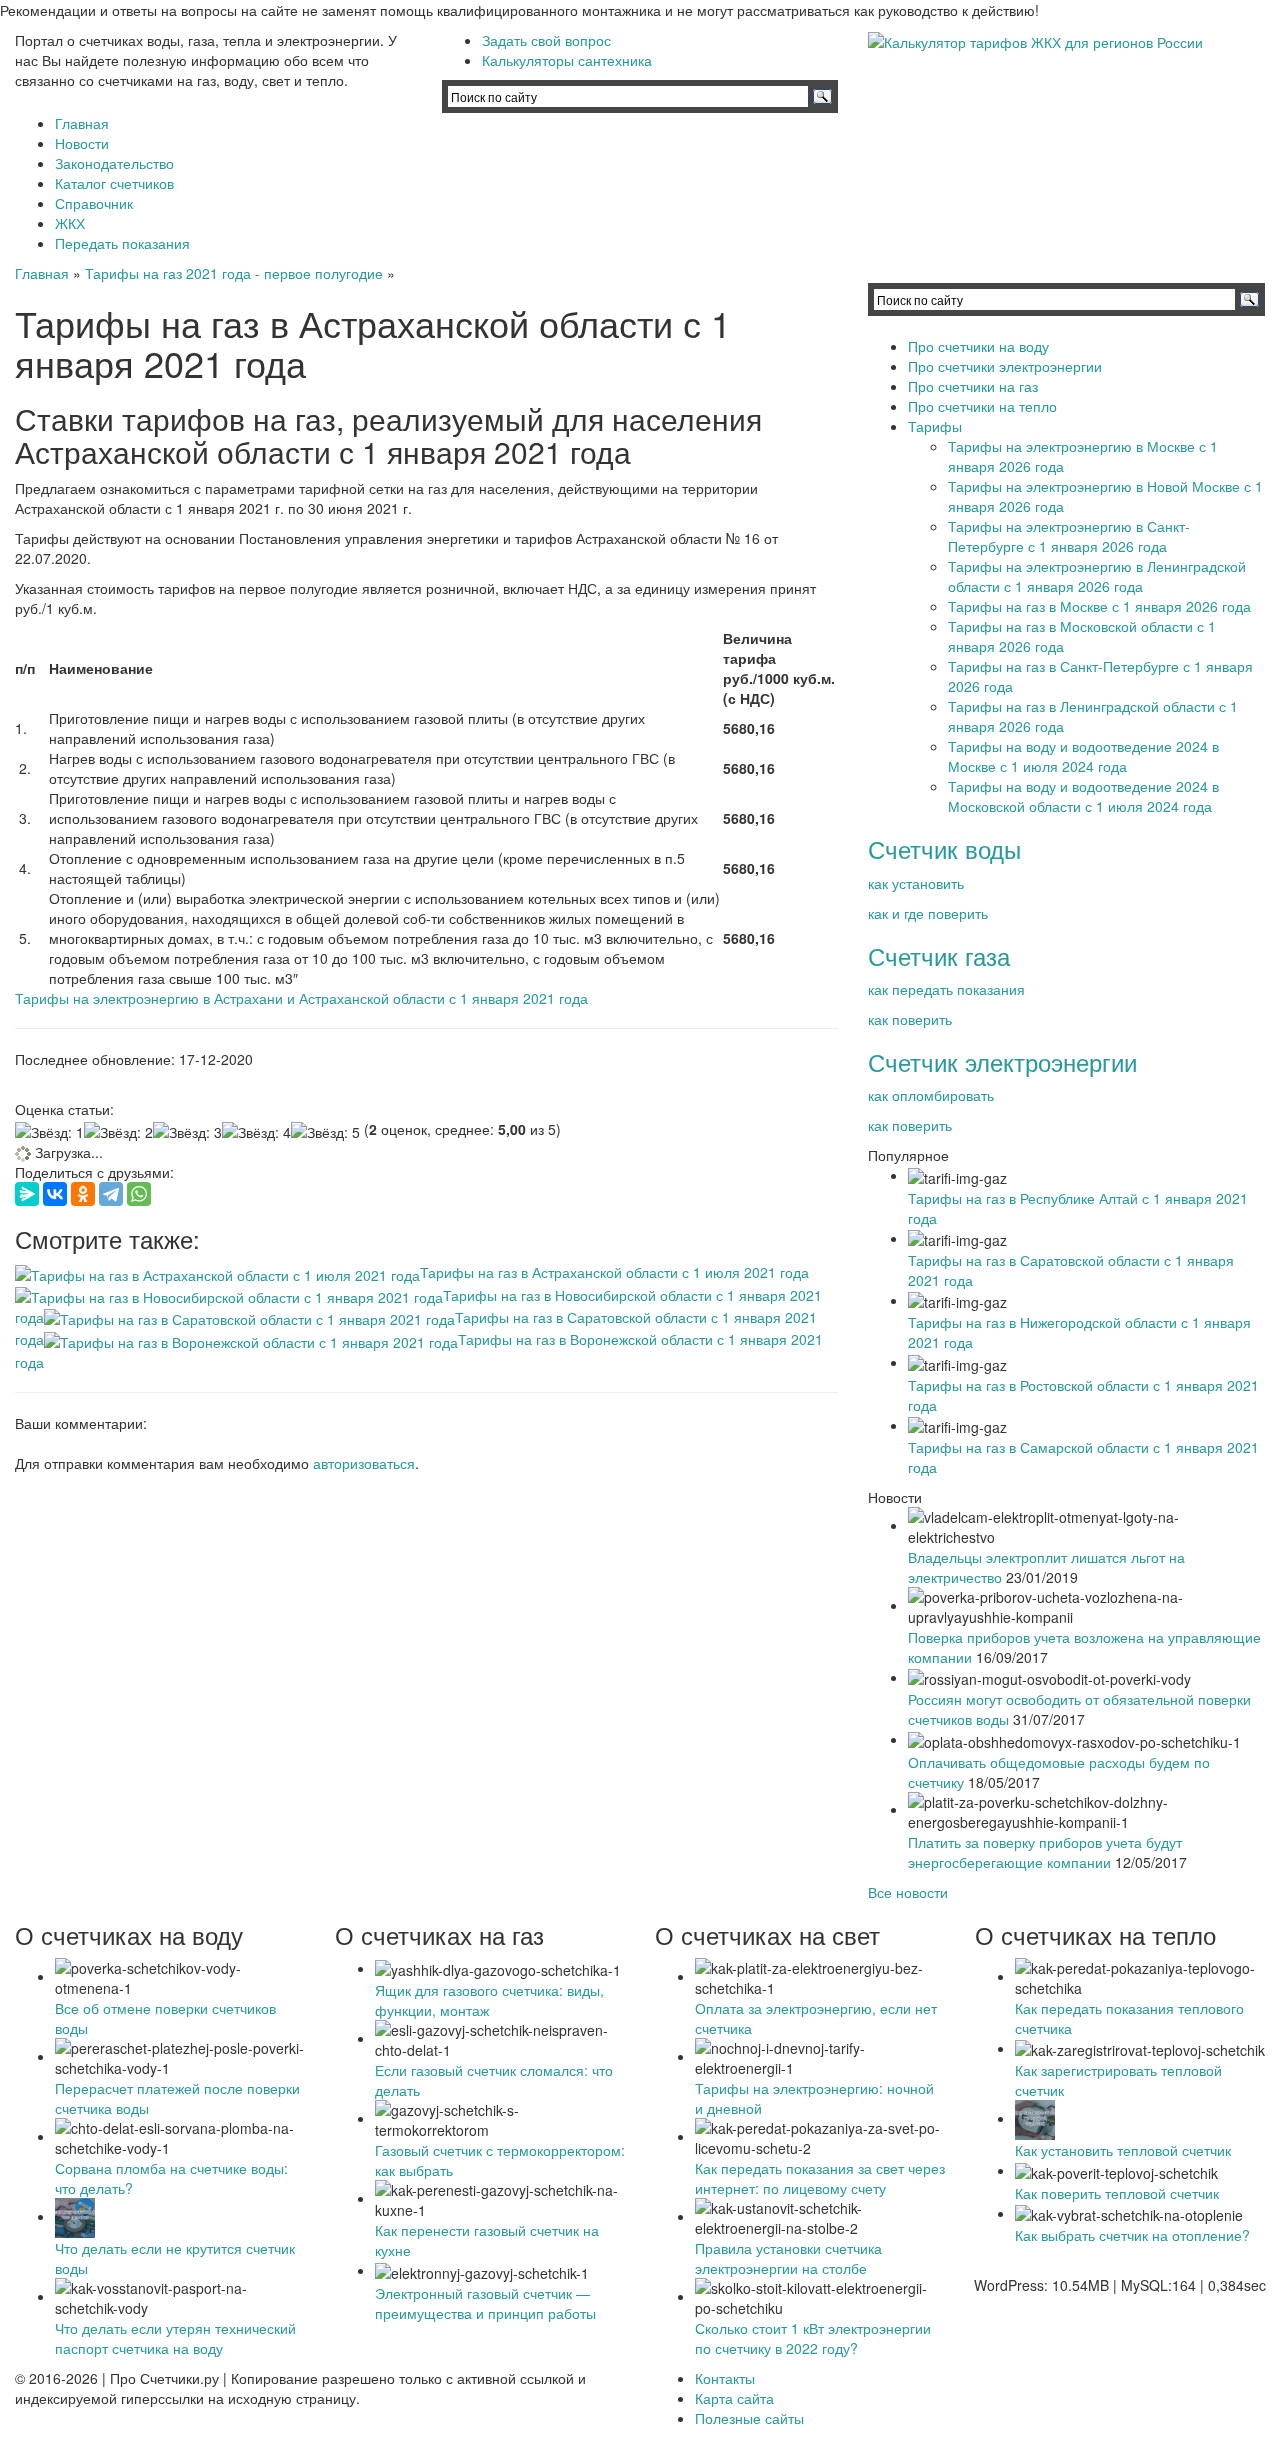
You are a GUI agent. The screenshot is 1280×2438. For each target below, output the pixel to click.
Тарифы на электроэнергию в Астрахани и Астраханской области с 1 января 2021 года (301, 998)
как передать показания (946, 989)
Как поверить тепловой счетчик (1117, 2193)
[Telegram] (111, 1194)
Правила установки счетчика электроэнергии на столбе (788, 2258)
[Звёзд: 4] (256, 1132)
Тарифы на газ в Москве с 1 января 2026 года (1099, 606)
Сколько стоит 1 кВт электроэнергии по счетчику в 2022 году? (813, 2338)
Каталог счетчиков (114, 183)
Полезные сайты (749, 2418)
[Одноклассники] (83, 1194)
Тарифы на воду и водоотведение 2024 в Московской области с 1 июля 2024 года (1083, 796)
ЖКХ (70, 223)
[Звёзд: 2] (118, 1132)
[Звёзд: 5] (325, 1132)
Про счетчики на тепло (982, 406)
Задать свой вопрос (546, 40)
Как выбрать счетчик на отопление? (1132, 2235)
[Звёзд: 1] (49, 1132)
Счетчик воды (944, 848)
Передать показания (122, 243)
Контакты (725, 2378)
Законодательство (114, 163)
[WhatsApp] (139, 1194)
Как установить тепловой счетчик (1123, 2150)
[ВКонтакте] (55, 1194)
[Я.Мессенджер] (27, 1194)
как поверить (910, 1019)
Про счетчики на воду (978, 346)
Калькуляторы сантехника (567, 60)
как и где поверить (928, 913)
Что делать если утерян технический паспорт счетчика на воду (175, 2338)
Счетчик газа (939, 955)
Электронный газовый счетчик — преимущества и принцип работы (485, 2303)
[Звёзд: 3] (187, 1132)
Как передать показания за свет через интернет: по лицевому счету (820, 2178)
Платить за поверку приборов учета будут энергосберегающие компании (1045, 1852)
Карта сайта (734, 2398)
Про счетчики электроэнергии (1005, 366)
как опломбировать (931, 1095)
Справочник (94, 203)
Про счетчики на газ (973, 386)
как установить (916, 883)
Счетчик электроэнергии (1002, 1061)
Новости (82, 143)
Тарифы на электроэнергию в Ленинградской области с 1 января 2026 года (1097, 576)
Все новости (908, 1892)
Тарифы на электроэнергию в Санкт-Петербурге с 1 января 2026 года (1069, 536)
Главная (82, 123)
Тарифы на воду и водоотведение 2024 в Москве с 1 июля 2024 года (1083, 756)
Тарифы (935, 426)
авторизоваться (364, 1463)
